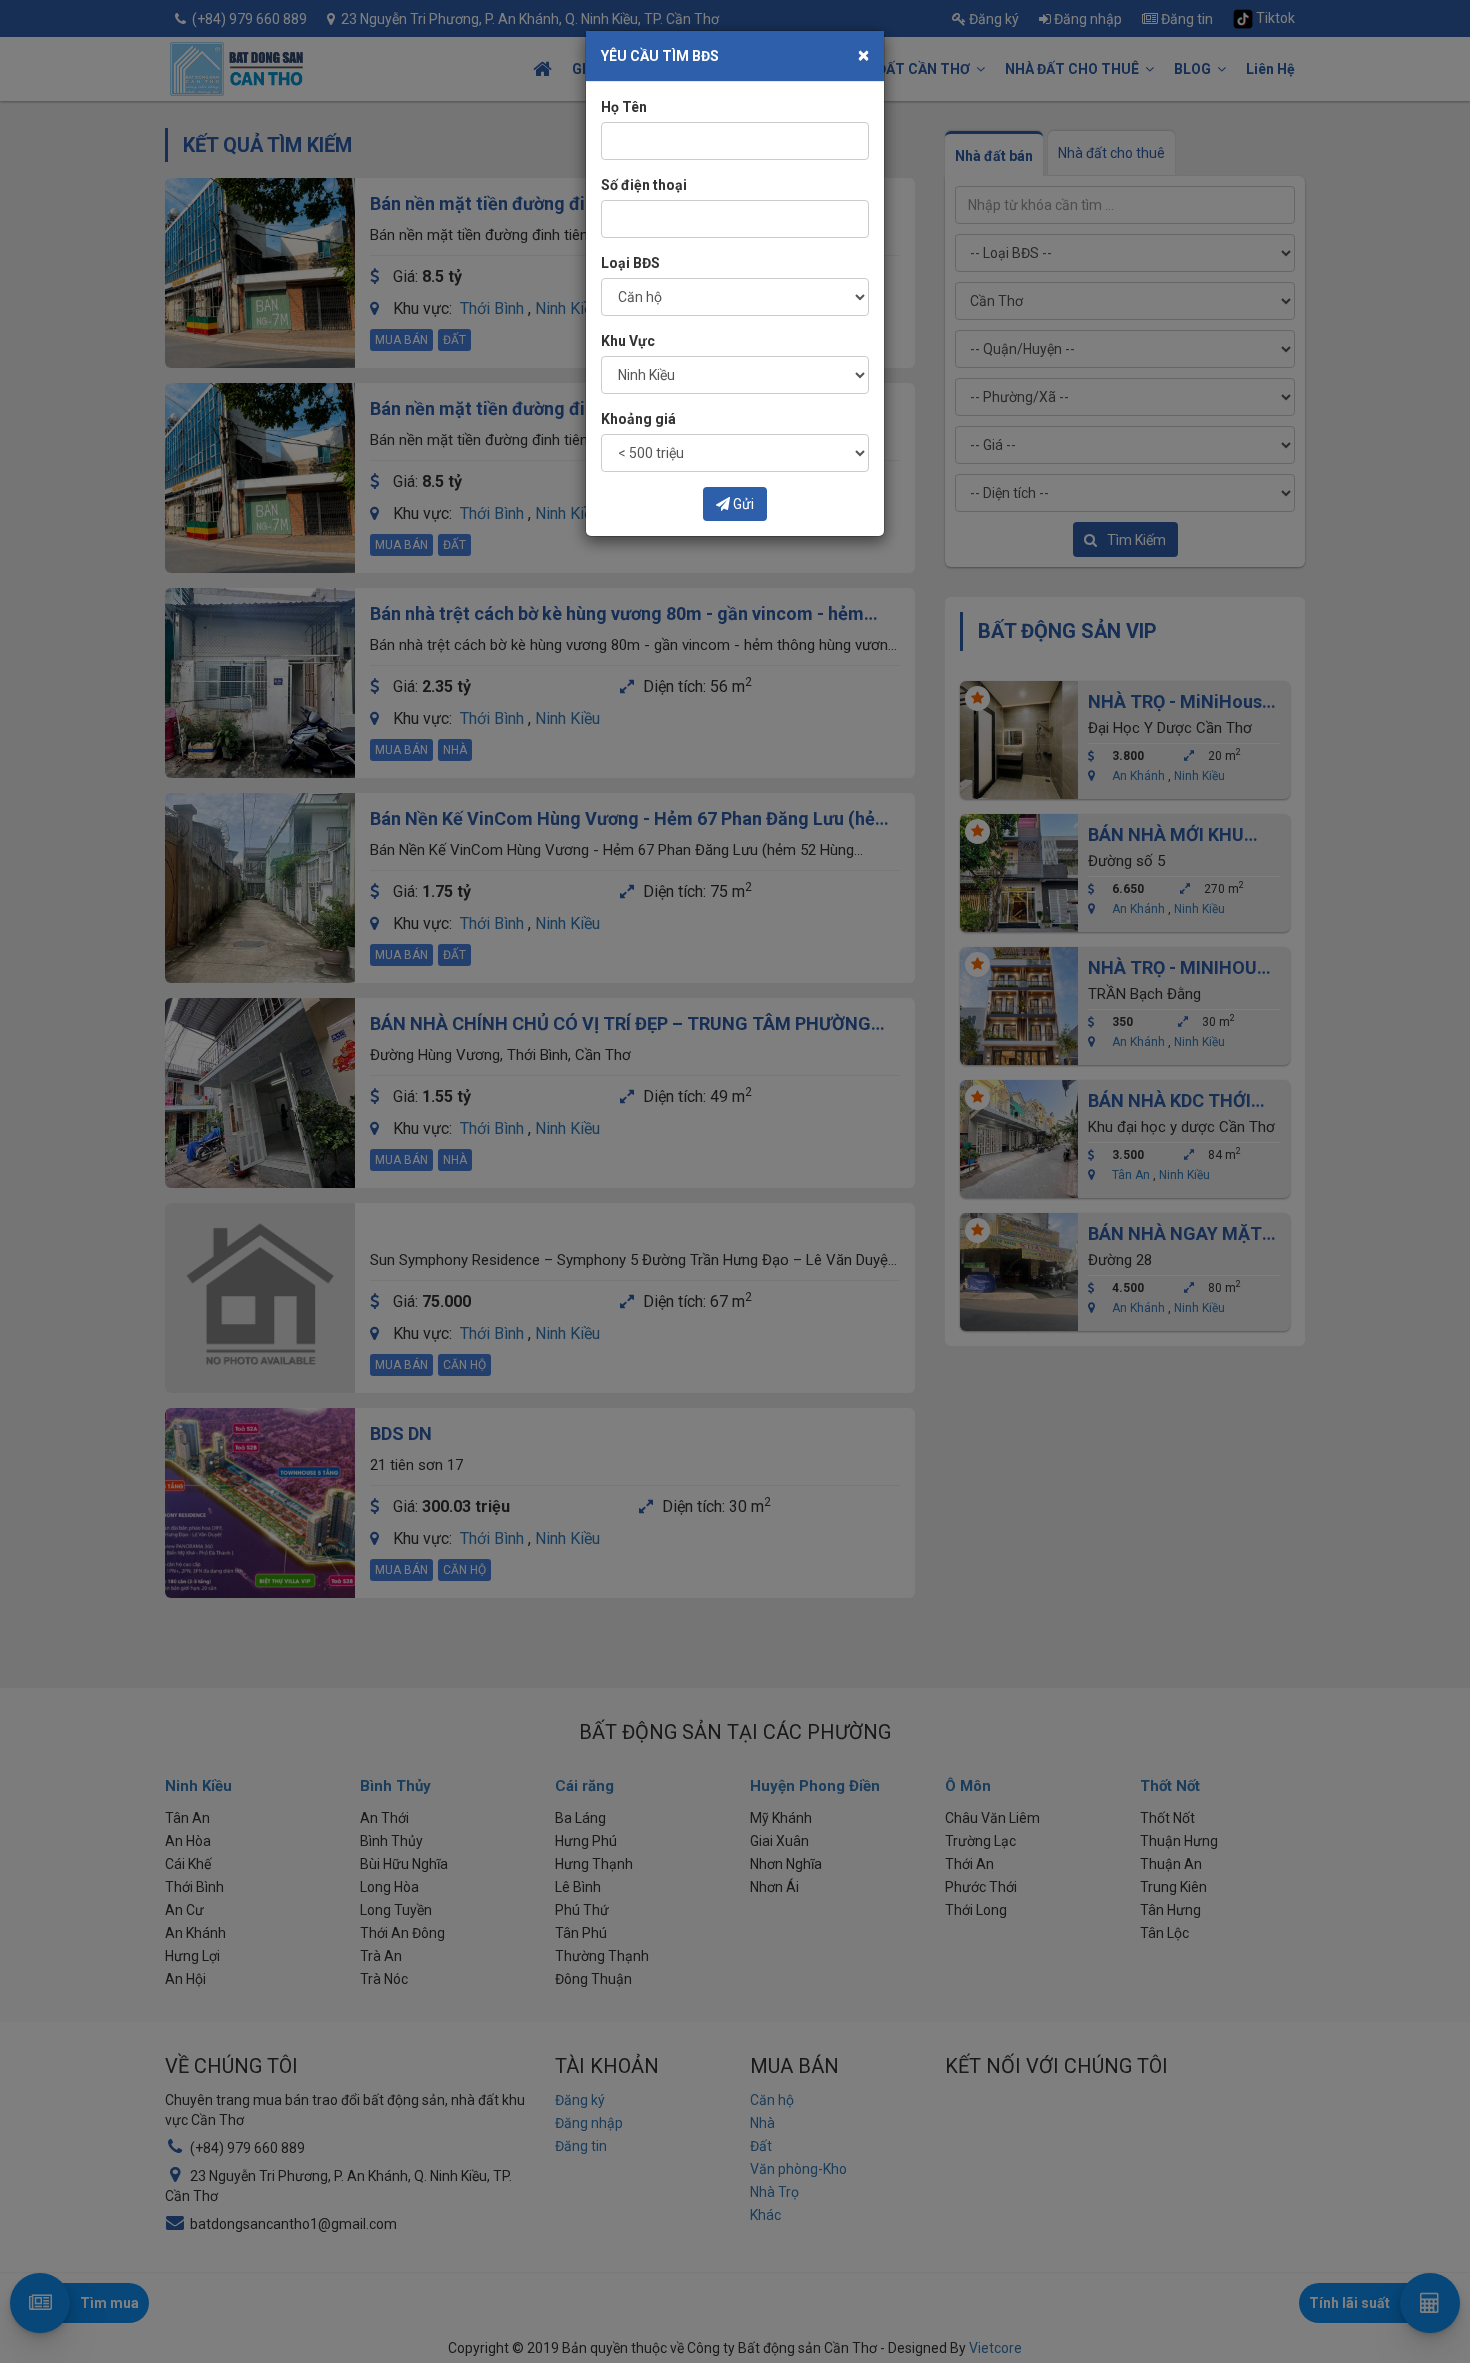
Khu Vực (628, 341)
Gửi (742, 504)
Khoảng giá (638, 419)
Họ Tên (624, 107)
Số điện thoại (644, 185)
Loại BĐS (630, 263)
